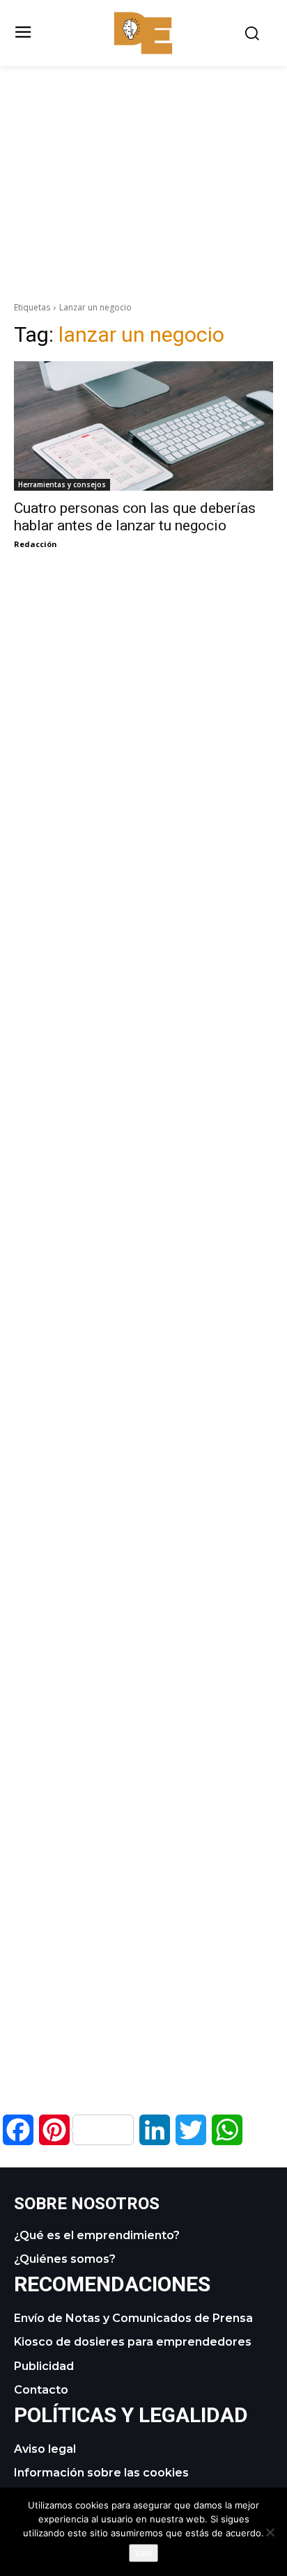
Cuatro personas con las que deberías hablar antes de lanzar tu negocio (135, 517)
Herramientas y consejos (62, 484)
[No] (270, 2532)
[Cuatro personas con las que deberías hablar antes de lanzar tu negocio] (143, 426)
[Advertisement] (143, 164)
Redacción (36, 544)
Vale (143, 2553)
